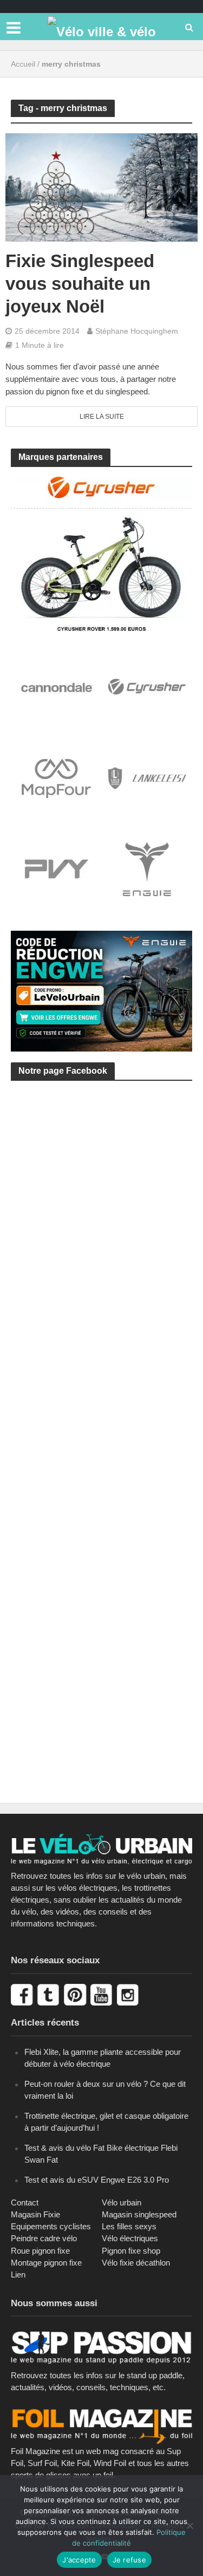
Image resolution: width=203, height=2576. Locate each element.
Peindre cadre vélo (44, 2238)
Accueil (23, 64)
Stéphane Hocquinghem (137, 331)
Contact (25, 2202)
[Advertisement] (101, 1215)
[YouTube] (103, 1994)
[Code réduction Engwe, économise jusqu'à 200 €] (101, 990)
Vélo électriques (130, 2238)
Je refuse (129, 2560)
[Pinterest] (76, 1994)
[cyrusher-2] (101, 553)
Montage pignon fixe (46, 2263)
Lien (18, 2275)
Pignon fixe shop (131, 2251)
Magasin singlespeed (139, 2214)
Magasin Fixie (35, 2214)
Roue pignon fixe (40, 2251)
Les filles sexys (129, 2226)
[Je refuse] (189, 2526)
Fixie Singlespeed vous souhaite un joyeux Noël (80, 284)
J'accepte (79, 2560)
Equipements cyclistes (51, 2226)
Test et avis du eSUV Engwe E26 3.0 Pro (97, 2180)
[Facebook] (23, 1994)
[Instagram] (129, 1994)
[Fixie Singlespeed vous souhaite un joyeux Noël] (101, 187)
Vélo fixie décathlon (136, 2263)
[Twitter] (50, 1994)
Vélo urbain (122, 2202)
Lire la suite (102, 417)
